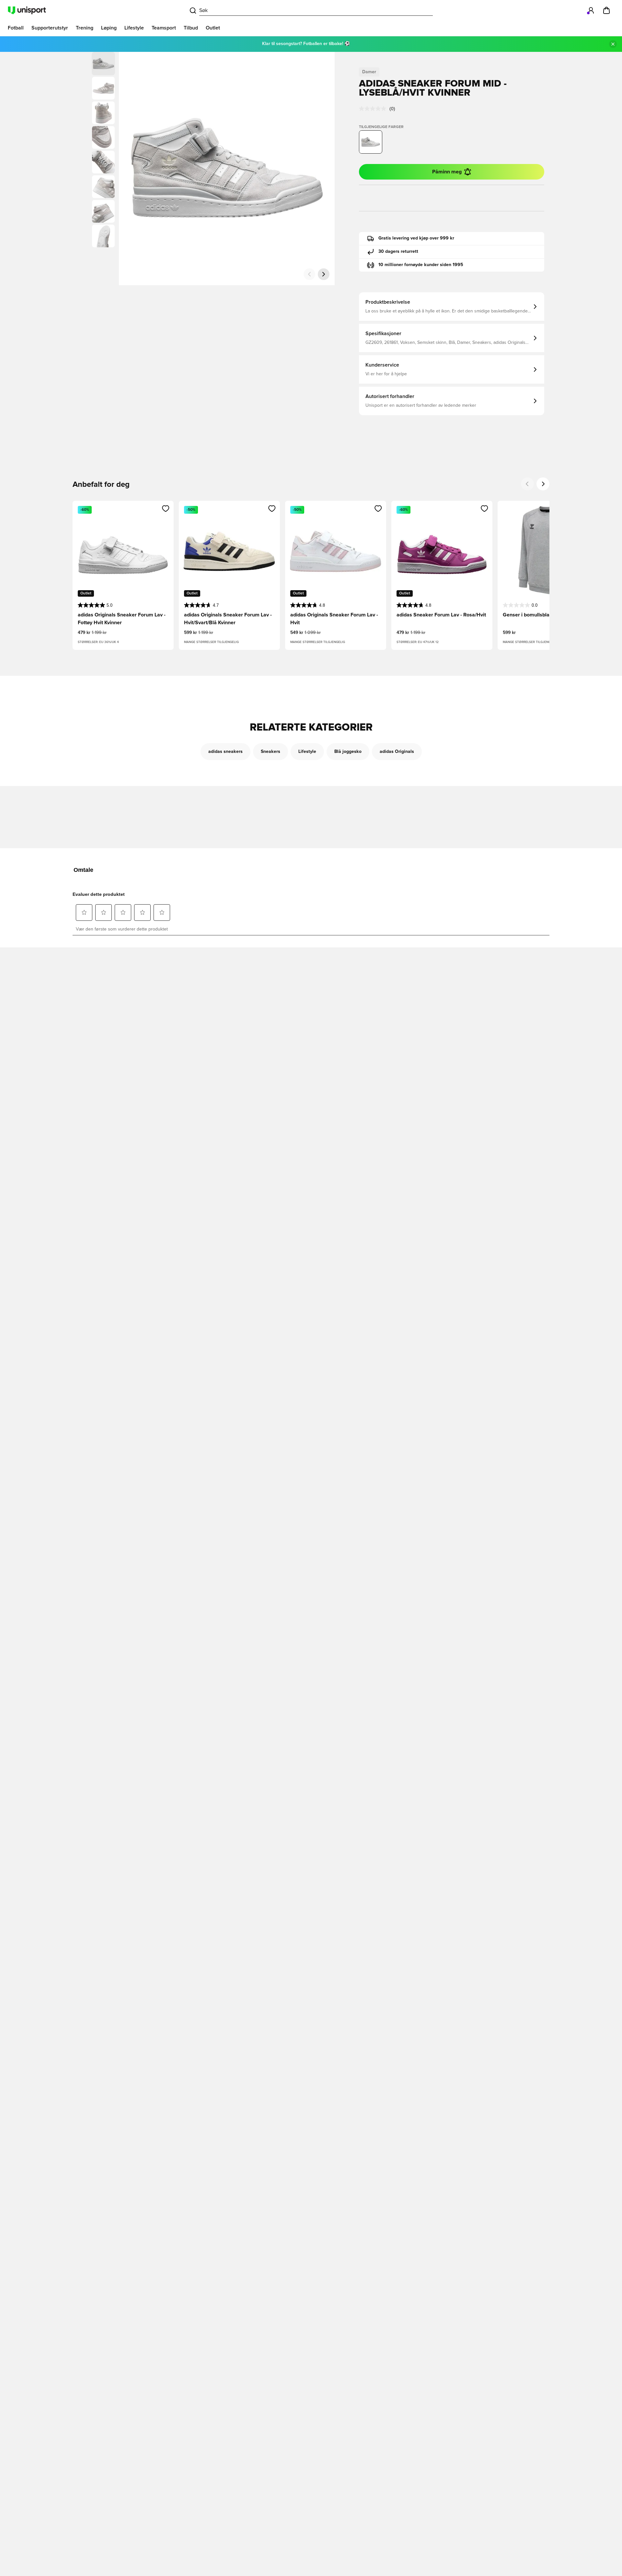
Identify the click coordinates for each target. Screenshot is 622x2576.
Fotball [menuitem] (16, 28)
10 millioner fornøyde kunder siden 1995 (421, 265)
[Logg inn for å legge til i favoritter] (166, 509)
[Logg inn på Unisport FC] (591, 10)
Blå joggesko (348, 752)
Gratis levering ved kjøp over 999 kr (416, 238)
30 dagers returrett (398, 252)
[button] (103, 88)
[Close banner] (613, 44)
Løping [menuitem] (109, 28)
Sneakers (271, 752)
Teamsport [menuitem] (164, 28)
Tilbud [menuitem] (191, 28)
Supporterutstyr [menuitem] (50, 28)
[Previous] (527, 484)
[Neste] (324, 274)
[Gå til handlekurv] (606, 10)
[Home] (27, 10)
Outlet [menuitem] (213, 28)
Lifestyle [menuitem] (134, 28)
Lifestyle (307, 752)
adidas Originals (397, 752)
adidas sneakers (225, 752)
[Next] (543, 484)
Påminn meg (447, 172)
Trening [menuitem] (85, 28)
